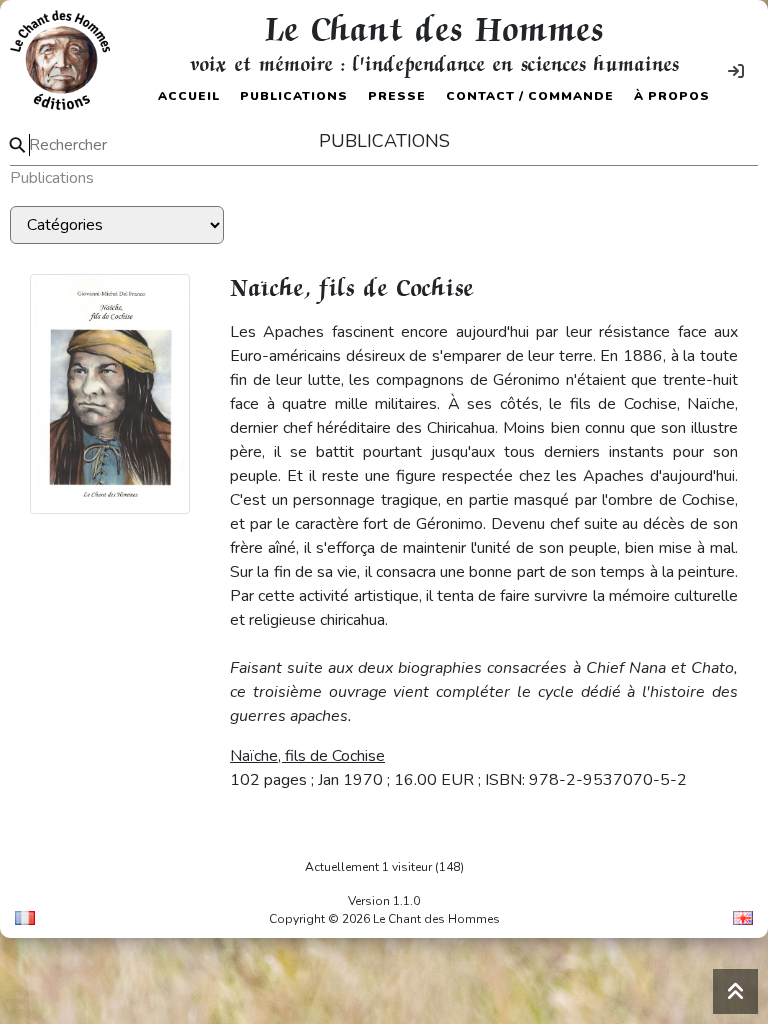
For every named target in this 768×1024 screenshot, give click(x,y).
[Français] (25, 918)
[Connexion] (736, 72)
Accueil (189, 96)
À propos (672, 96)
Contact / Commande (530, 96)
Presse (397, 96)
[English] (743, 918)
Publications (294, 96)
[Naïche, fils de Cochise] (110, 393)
